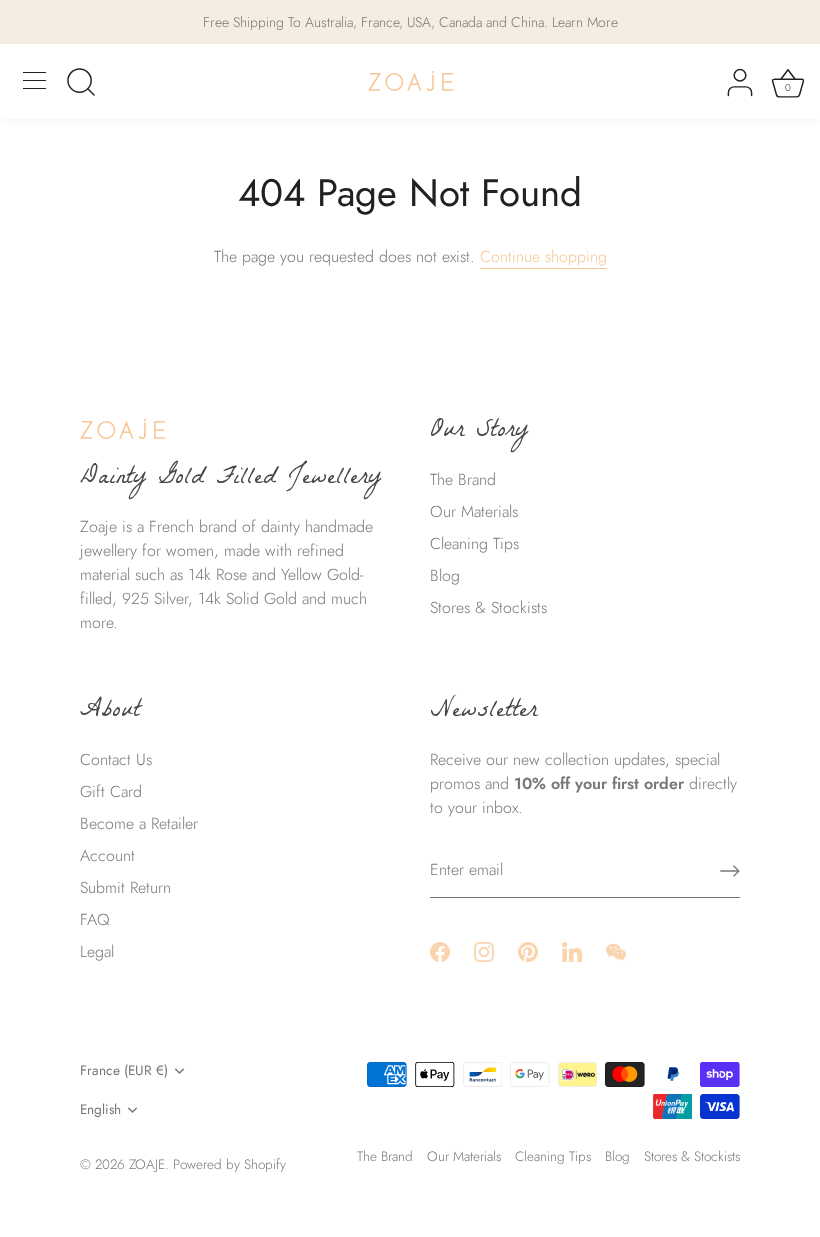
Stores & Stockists (488, 607)
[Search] (81, 84)
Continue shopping (543, 256)
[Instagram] (484, 949)
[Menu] (35, 81)
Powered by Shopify (229, 1164)
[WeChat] (616, 949)
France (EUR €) (124, 1070)
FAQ (95, 919)
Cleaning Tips (474, 543)
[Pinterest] (528, 949)
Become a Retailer (139, 823)
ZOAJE (147, 1164)
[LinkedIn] (572, 949)
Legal (97, 951)
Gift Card (111, 791)
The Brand (463, 479)
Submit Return (125, 887)
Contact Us (116, 759)
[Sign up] (730, 871)
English (100, 1109)
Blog (445, 575)
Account (107, 855)
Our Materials (474, 511)
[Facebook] (440, 949)
